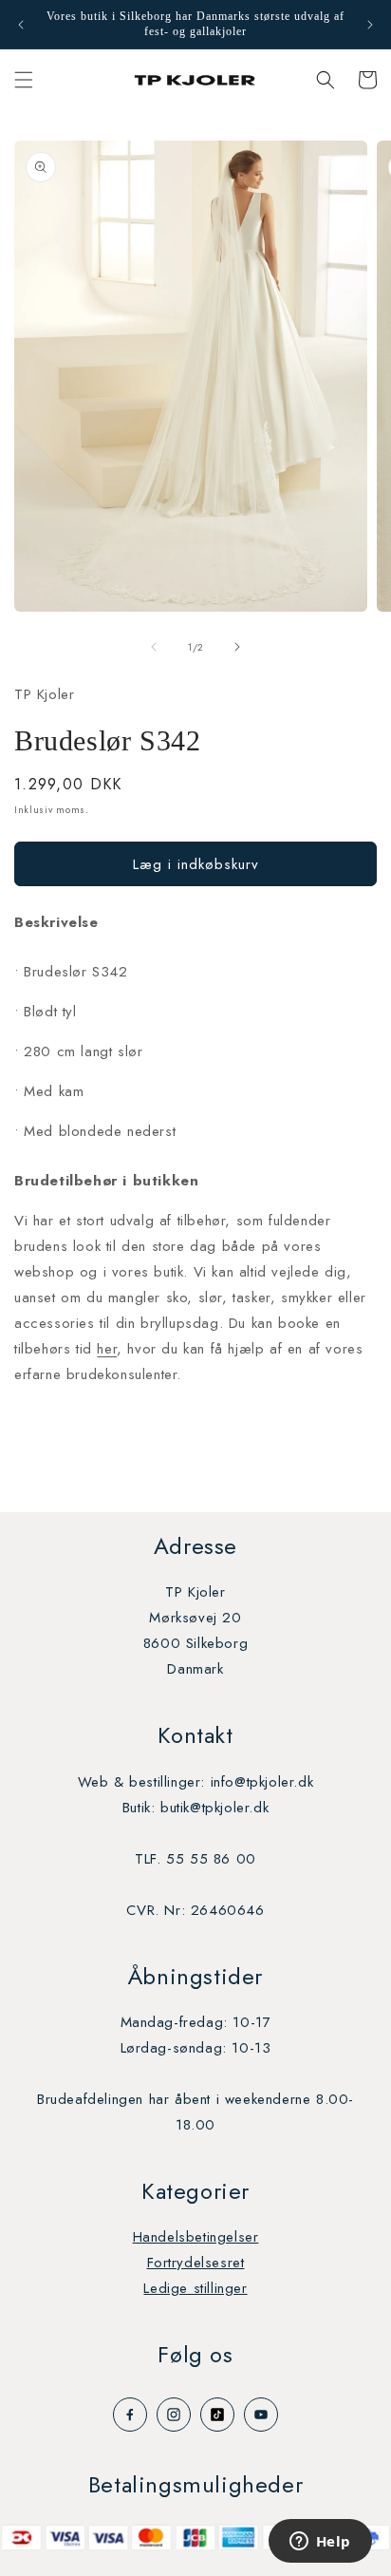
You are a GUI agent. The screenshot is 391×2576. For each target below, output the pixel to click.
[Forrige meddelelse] (21, 25)
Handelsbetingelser (196, 2237)
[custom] (130, 2415)
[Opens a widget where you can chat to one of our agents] (320, 2543)
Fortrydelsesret (196, 2263)
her (107, 1349)
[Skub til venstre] (154, 647)
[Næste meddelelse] (370, 25)
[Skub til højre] (237, 647)
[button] (24, 80)
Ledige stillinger (195, 2288)
